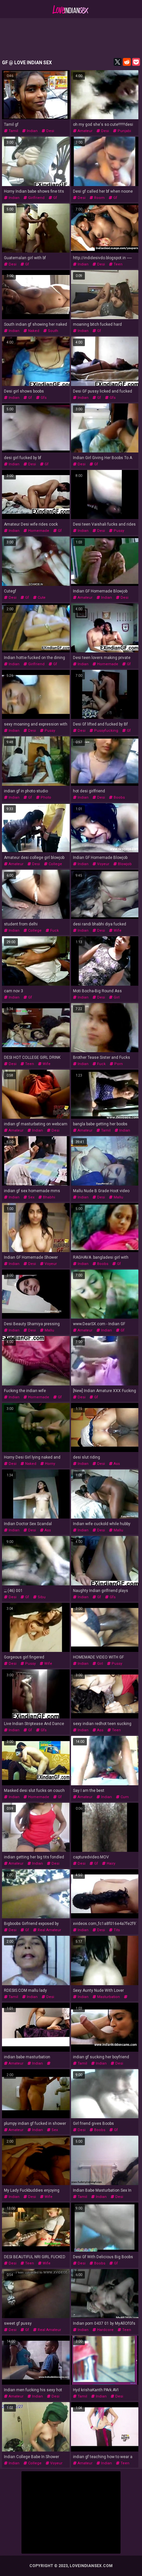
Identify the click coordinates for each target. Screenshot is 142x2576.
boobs (119, 797)
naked (33, 331)
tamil (13, 131)
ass (116, 1464)
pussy (118, 531)
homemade (38, 531)
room (99, 198)
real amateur (49, 1930)
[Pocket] (136, 62)
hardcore (105, 2330)
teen (118, 264)
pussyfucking (106, 731)
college (55, 864)
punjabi (124, 131)
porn (118, 1064)
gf (55, 198)
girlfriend (36, 198)
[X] (118, 62)
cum (124, 1797)
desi (50, 131)
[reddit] (127, 62)
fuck (54, 931)
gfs (43, 398)
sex (31, 1197)
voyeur (103, 864)
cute (41, 598)
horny (50, 1464)
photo (45, 797)
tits (116, 1930)
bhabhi (49, 1197)
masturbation (108, 1997)
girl (116, 997)
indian (32, 131)
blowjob (124, 864)
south (53, 331)
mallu (118, 1197)
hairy (110, 1863)
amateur (85, 131)
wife (117, 931)
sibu (41, 1597)
